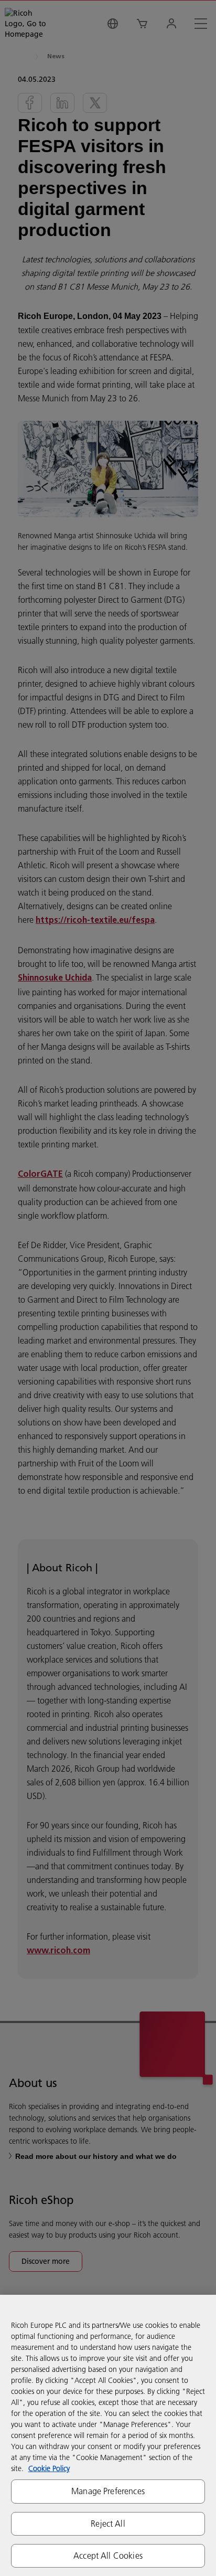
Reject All (108, 2524)
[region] (108, 2435)
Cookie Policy (49, 2468)
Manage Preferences (108, 2491)
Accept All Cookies (108, 2556)
